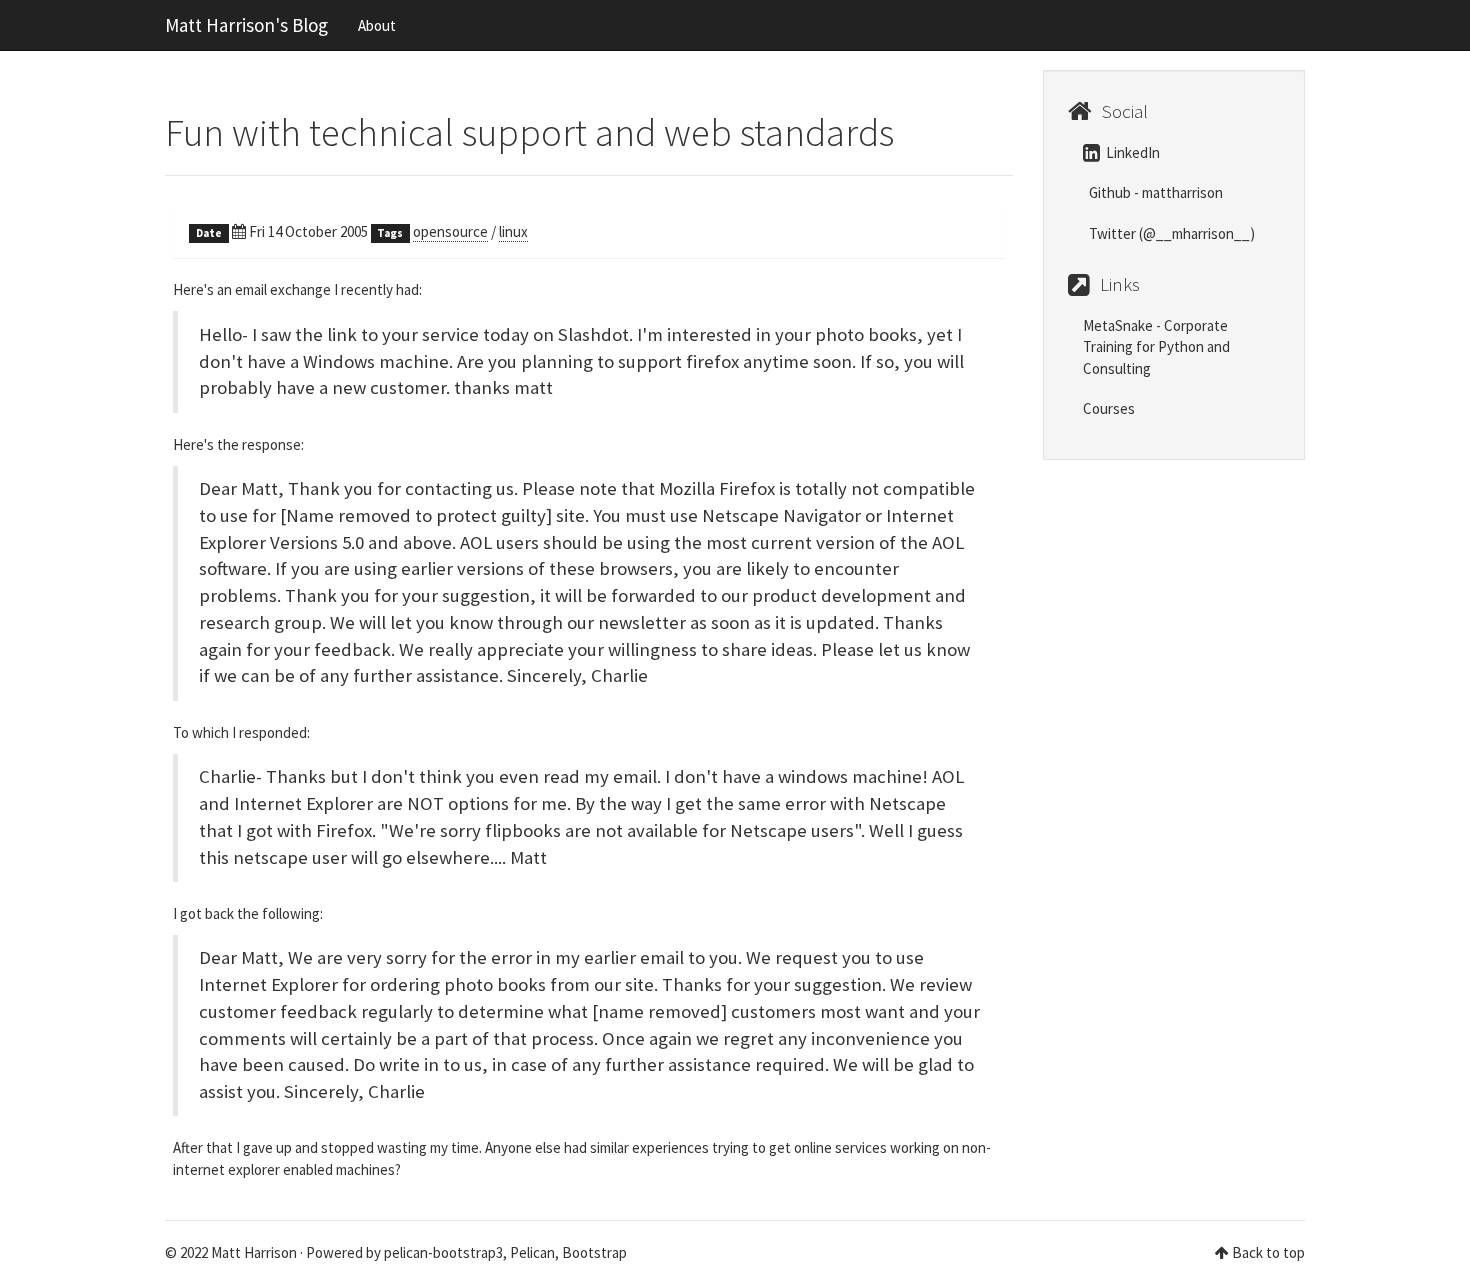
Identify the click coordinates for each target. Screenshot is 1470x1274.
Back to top (1268, 1252)
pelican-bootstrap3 (443, 1252)
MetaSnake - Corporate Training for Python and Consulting (1156, 347)
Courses (1109, 408)
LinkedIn (1131, 152)
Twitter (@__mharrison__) (1170, 233)
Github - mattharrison (1154, 192)
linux (513, 231)
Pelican (532, 1252)
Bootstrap (594, 1252)
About (377, 25)
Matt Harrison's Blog (246, 25)
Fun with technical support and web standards (529, 132)
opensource (450, 231)
